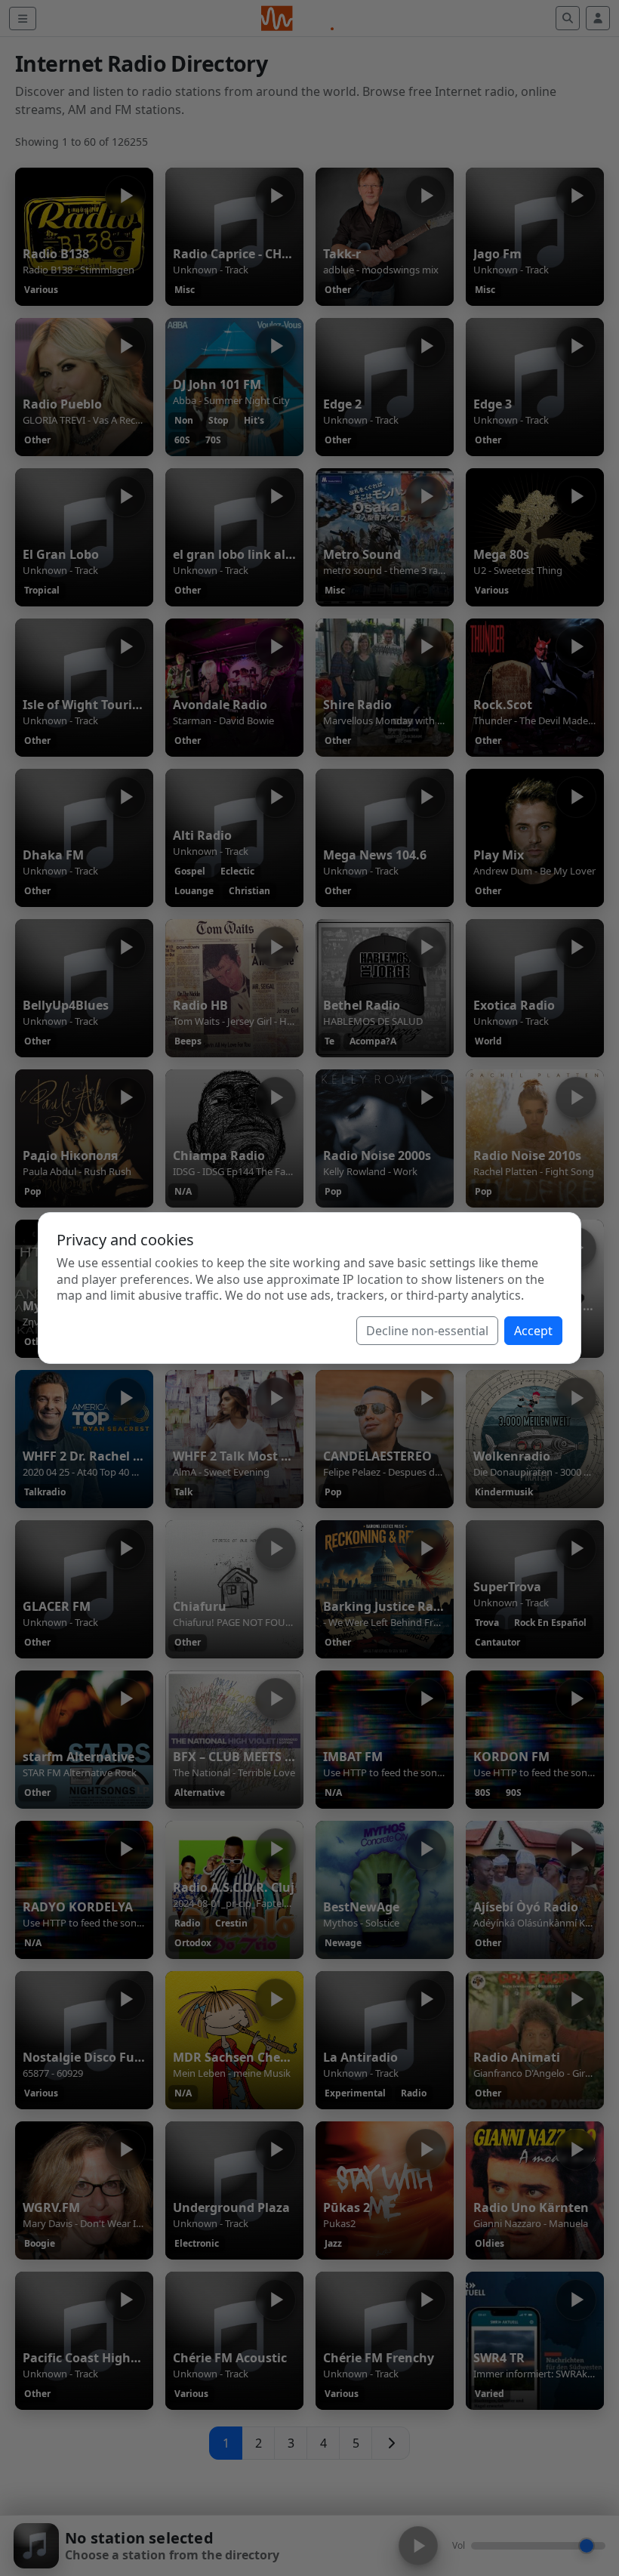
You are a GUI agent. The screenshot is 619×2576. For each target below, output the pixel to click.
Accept (533, 1331)
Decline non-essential (427, 1331)
